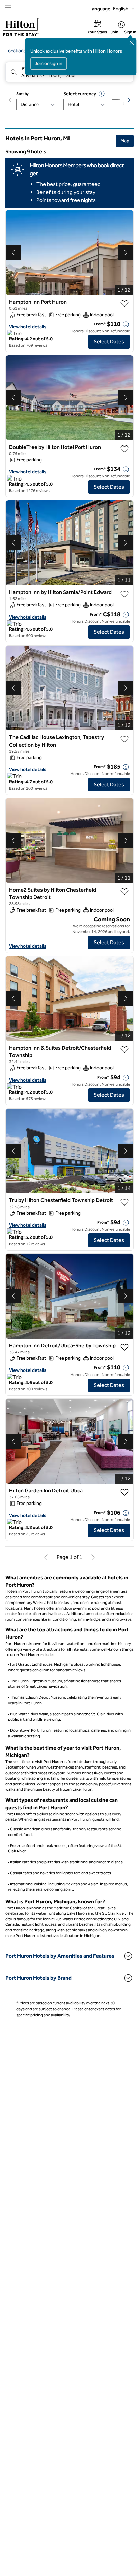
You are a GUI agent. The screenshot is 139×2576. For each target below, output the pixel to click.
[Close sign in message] (132, 43)
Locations (16, 51)
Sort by (22, 94)
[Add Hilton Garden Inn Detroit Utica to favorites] (124, 1492)
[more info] (126, 324)
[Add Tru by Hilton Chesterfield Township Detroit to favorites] (124, 1202)
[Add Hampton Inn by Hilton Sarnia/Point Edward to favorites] (124, 594)
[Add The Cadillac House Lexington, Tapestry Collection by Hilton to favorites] (124, 739)
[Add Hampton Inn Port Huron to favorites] (124, 304)
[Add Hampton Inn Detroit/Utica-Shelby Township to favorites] (124, 1347)
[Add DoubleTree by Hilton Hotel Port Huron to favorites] (124, 449)
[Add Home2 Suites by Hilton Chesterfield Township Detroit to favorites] (124, 892)
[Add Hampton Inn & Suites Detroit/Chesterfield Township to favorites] (124, 1050)
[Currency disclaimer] (102, 94)
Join (115, 32)
